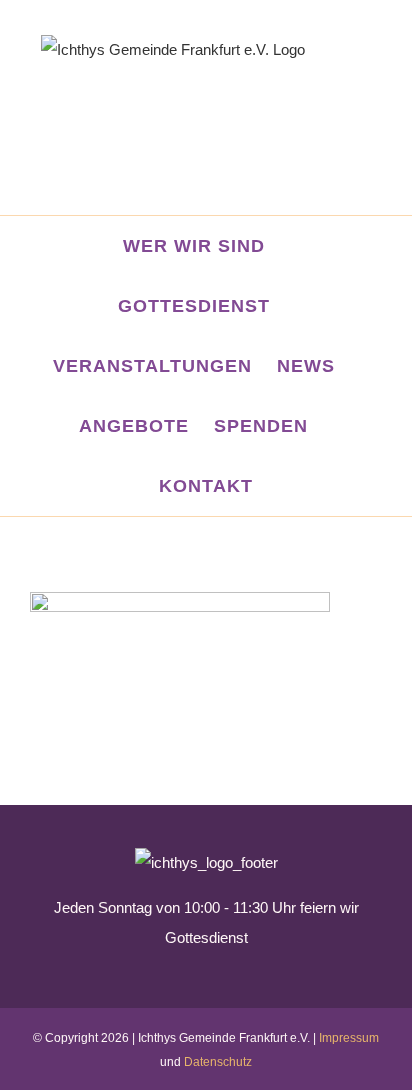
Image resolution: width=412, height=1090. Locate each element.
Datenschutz (218, 1062)
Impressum (349, 1038)
